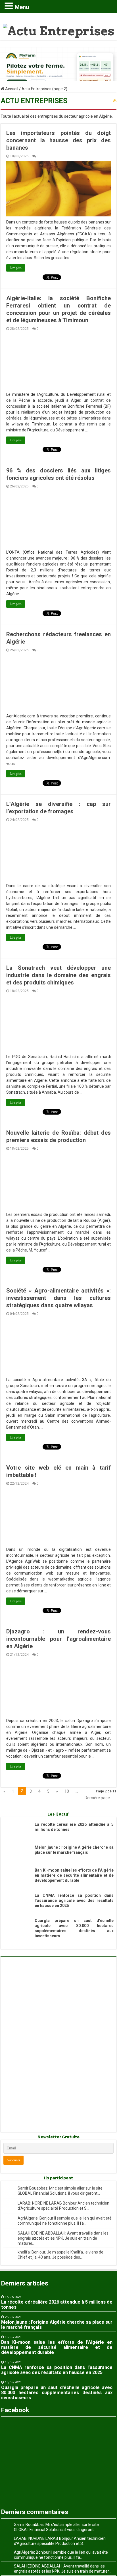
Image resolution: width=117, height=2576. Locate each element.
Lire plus (16, 268)
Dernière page (97, 1798)
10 (67, 1791)
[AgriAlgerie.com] (59, 26)
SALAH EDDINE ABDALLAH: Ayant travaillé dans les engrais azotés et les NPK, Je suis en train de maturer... (63, 2238)
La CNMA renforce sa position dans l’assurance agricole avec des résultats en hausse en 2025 (74, 1900)
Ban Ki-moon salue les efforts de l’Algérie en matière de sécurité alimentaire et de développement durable (74, 1875)
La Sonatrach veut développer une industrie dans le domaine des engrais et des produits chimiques (58, 975)
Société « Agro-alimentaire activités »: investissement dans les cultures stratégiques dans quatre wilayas (58, 1298)
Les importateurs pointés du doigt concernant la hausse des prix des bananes (58, 140)
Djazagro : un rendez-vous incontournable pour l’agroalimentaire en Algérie (58, 1639)
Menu (22, 7)
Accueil (11, 89)
